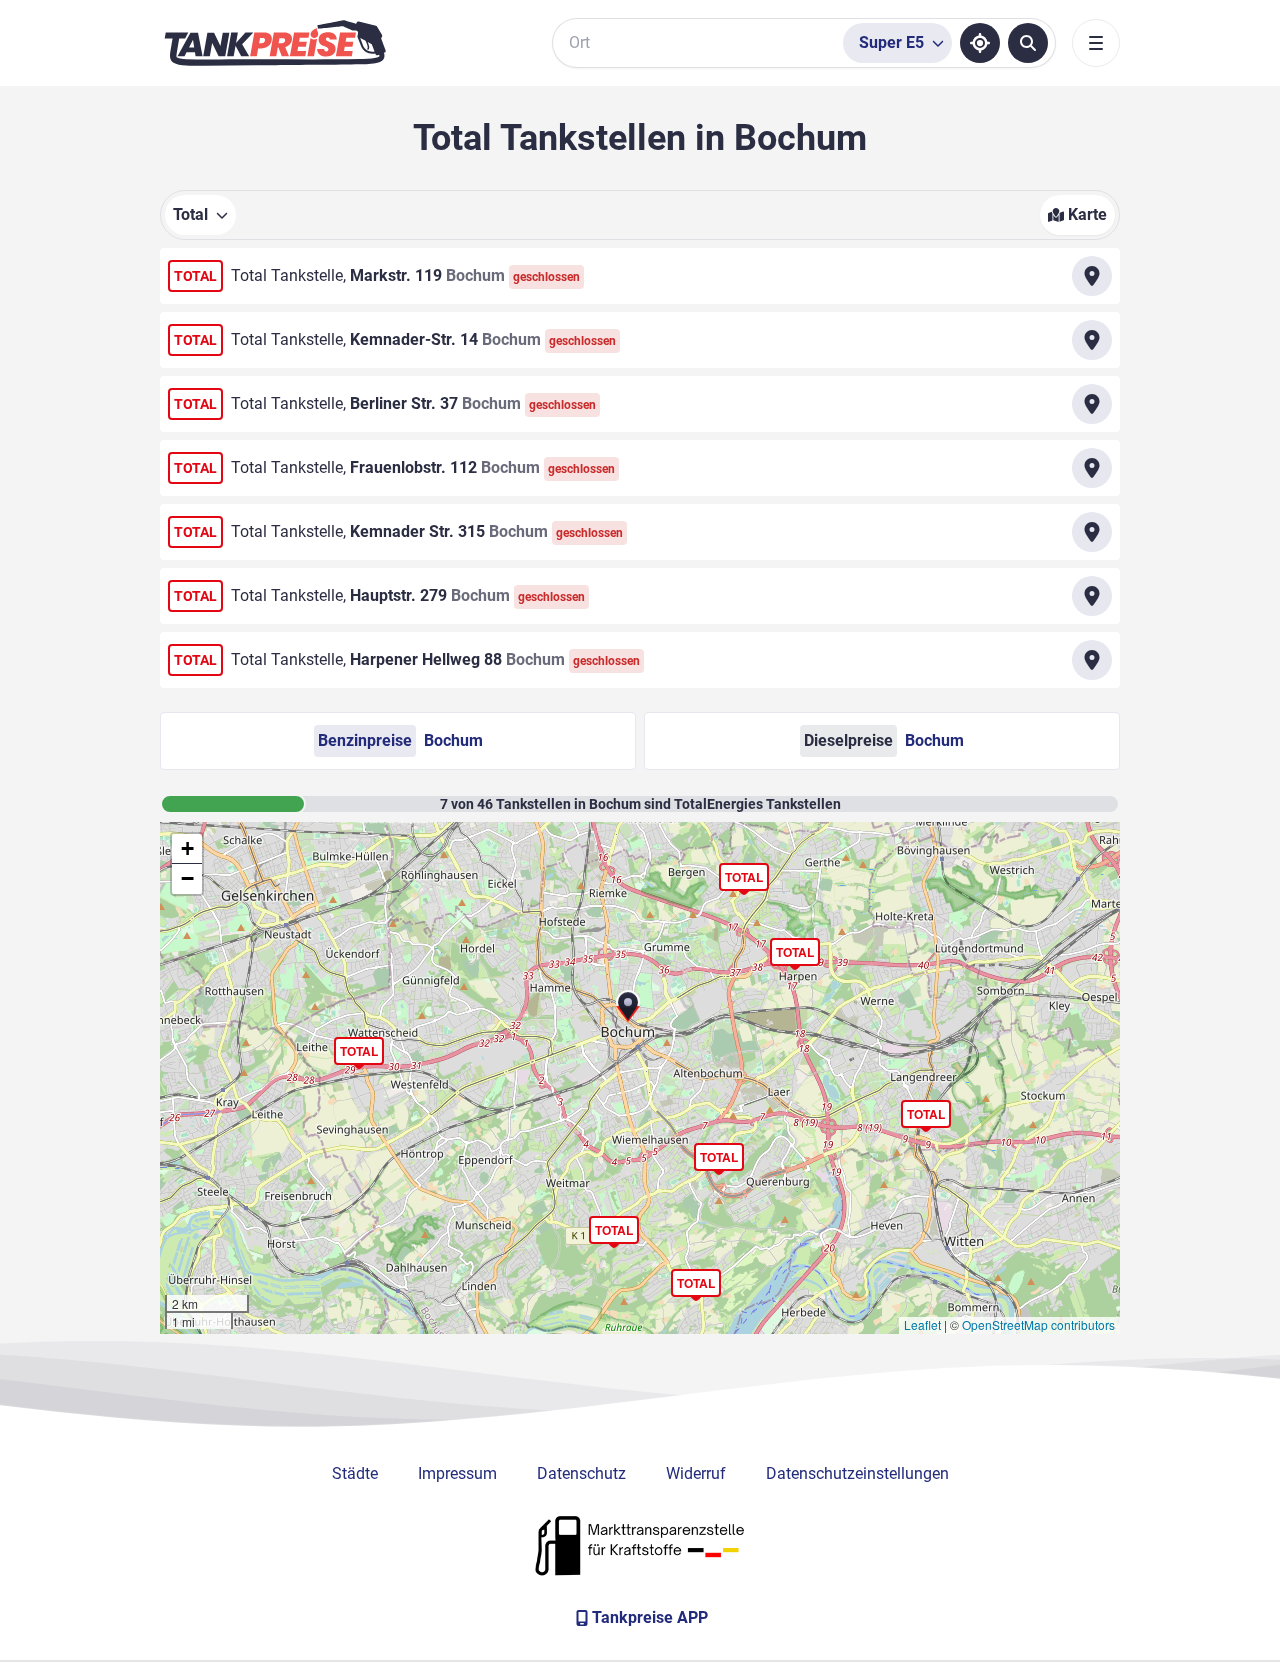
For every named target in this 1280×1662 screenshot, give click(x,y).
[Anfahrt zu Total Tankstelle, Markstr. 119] (1092, 276)
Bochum (400, 740)
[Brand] (275, 43)
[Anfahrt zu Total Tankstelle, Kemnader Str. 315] (1092, 532)
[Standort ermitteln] (980, 43)
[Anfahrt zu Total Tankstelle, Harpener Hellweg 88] (1092, 660)
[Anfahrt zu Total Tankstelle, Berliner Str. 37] (1092, 404)
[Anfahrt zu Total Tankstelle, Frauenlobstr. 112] (1092, 468)
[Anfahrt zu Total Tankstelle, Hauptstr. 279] (1092, 596)
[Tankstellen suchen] (1028, 43)
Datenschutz (581, 1473)
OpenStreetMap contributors (1038, 1324)
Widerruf (696, 1473)
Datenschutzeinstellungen (857, 1473)
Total (359, 1051)
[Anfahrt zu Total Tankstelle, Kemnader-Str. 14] (1092, 340)
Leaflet (922, 1324)
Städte (355, 1473)
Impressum (457, 1473)
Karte (1087, 214)
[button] (407, 276)
